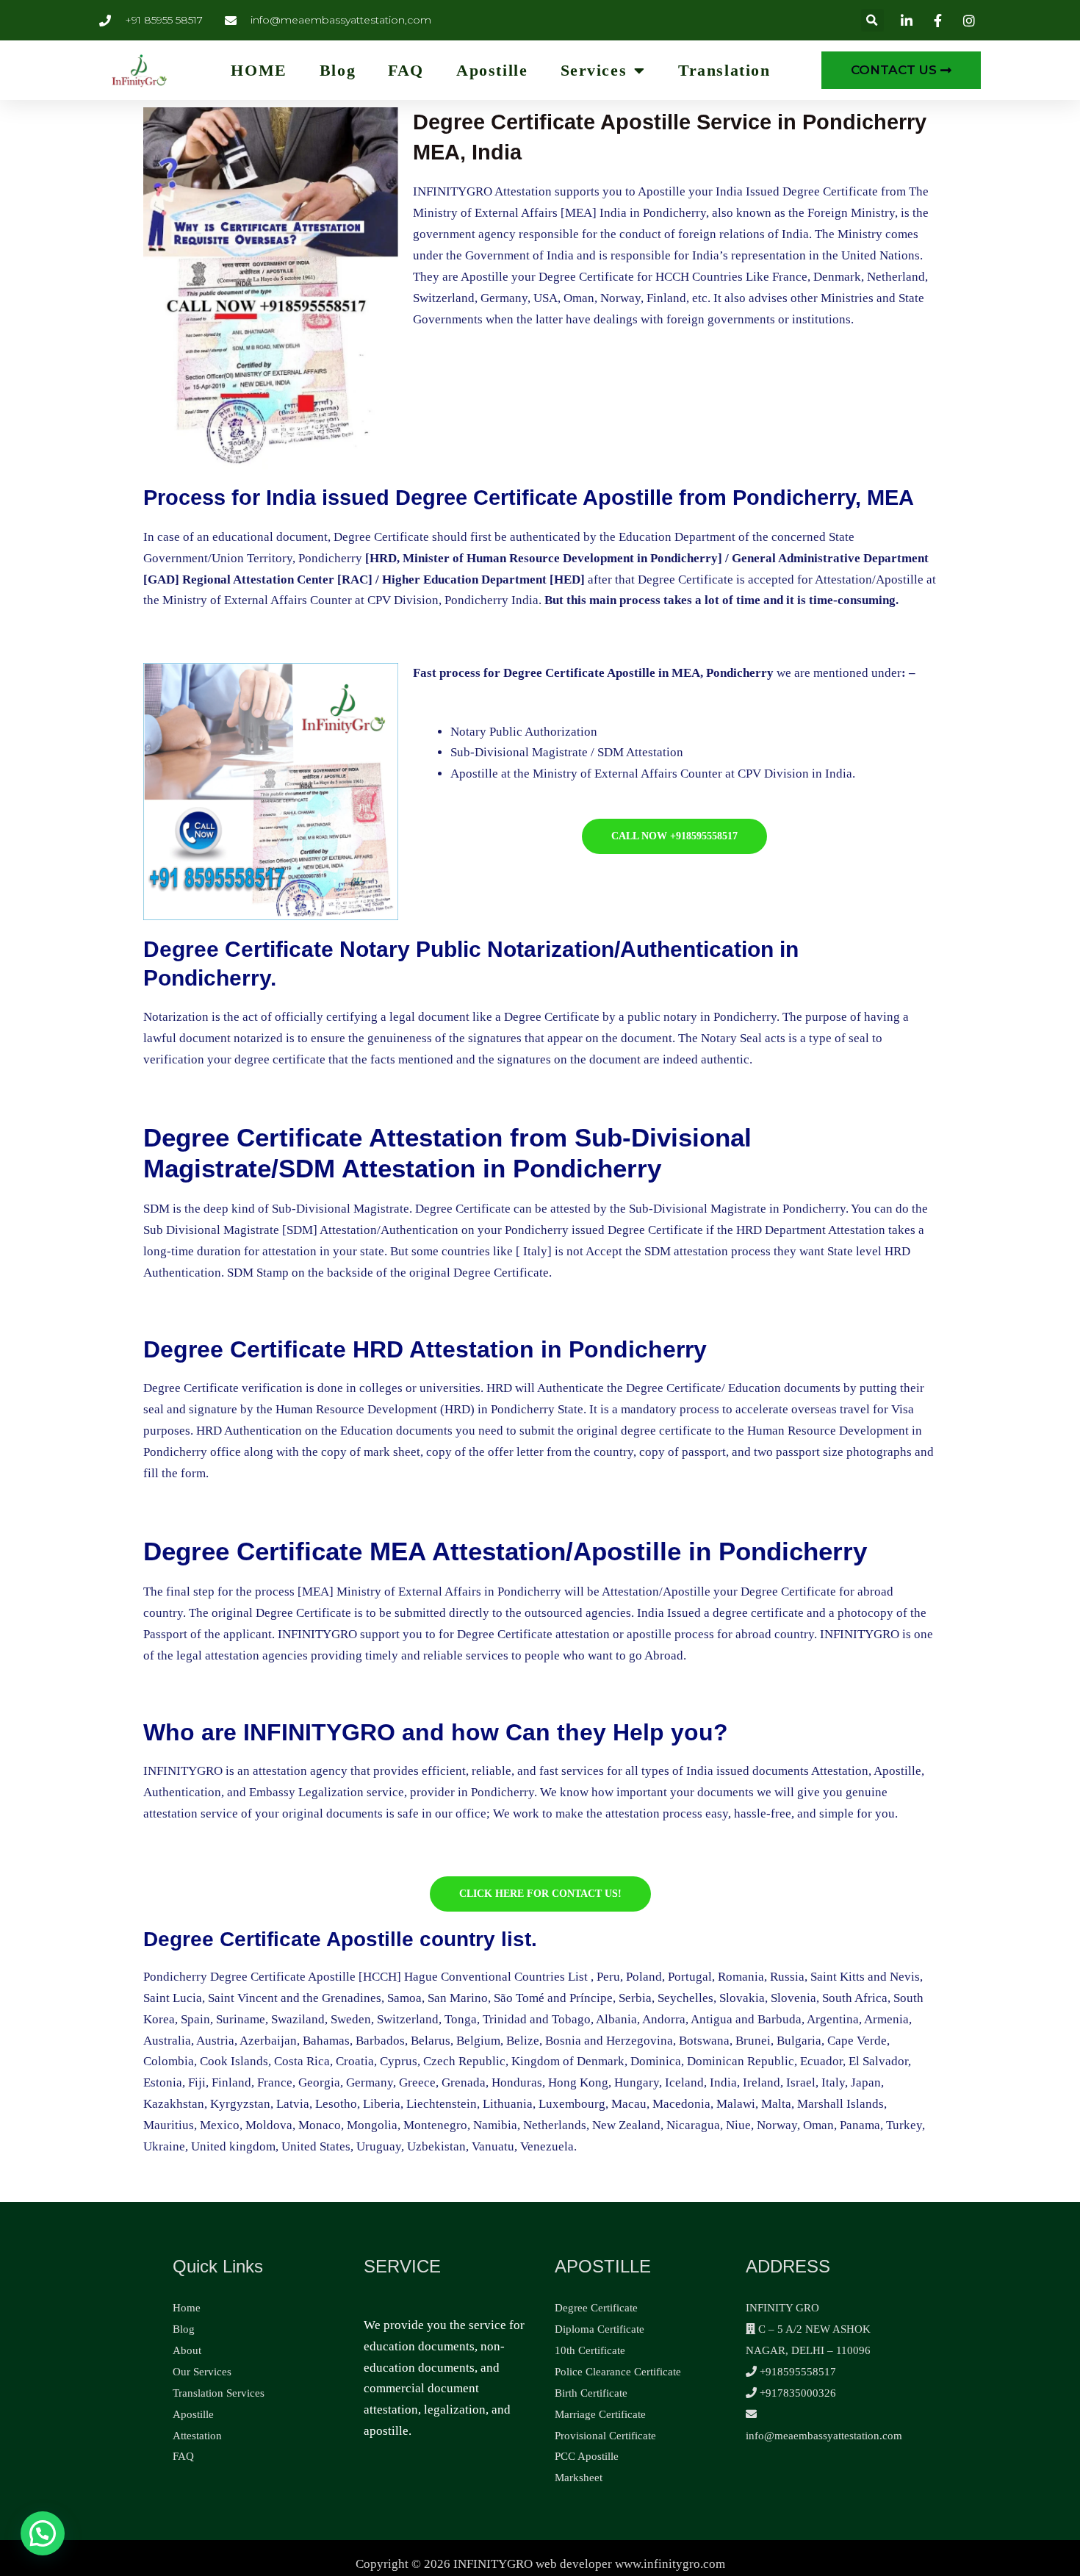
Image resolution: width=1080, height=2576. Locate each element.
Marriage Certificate (600, 2414)
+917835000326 (796, 2393)
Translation (724, 71)
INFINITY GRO (782, 2308)
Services (594, 71)
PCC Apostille (587, 2456)
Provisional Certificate (605, 2436)
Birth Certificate (591, 2393)
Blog (338, 71)
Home (187, 2308)
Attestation (197, 2436)
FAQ (406, 71)
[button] (872, 20)
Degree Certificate (596, 2308)
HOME (259, 71)
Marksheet (579, 2478)
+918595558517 (796, 2372)
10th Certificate (590, 2350)
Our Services (202, 2372)
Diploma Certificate (600, 2329)
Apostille (492, 71)
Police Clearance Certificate (618, 2372)
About (187, 2350)
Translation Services (219, 2393)
